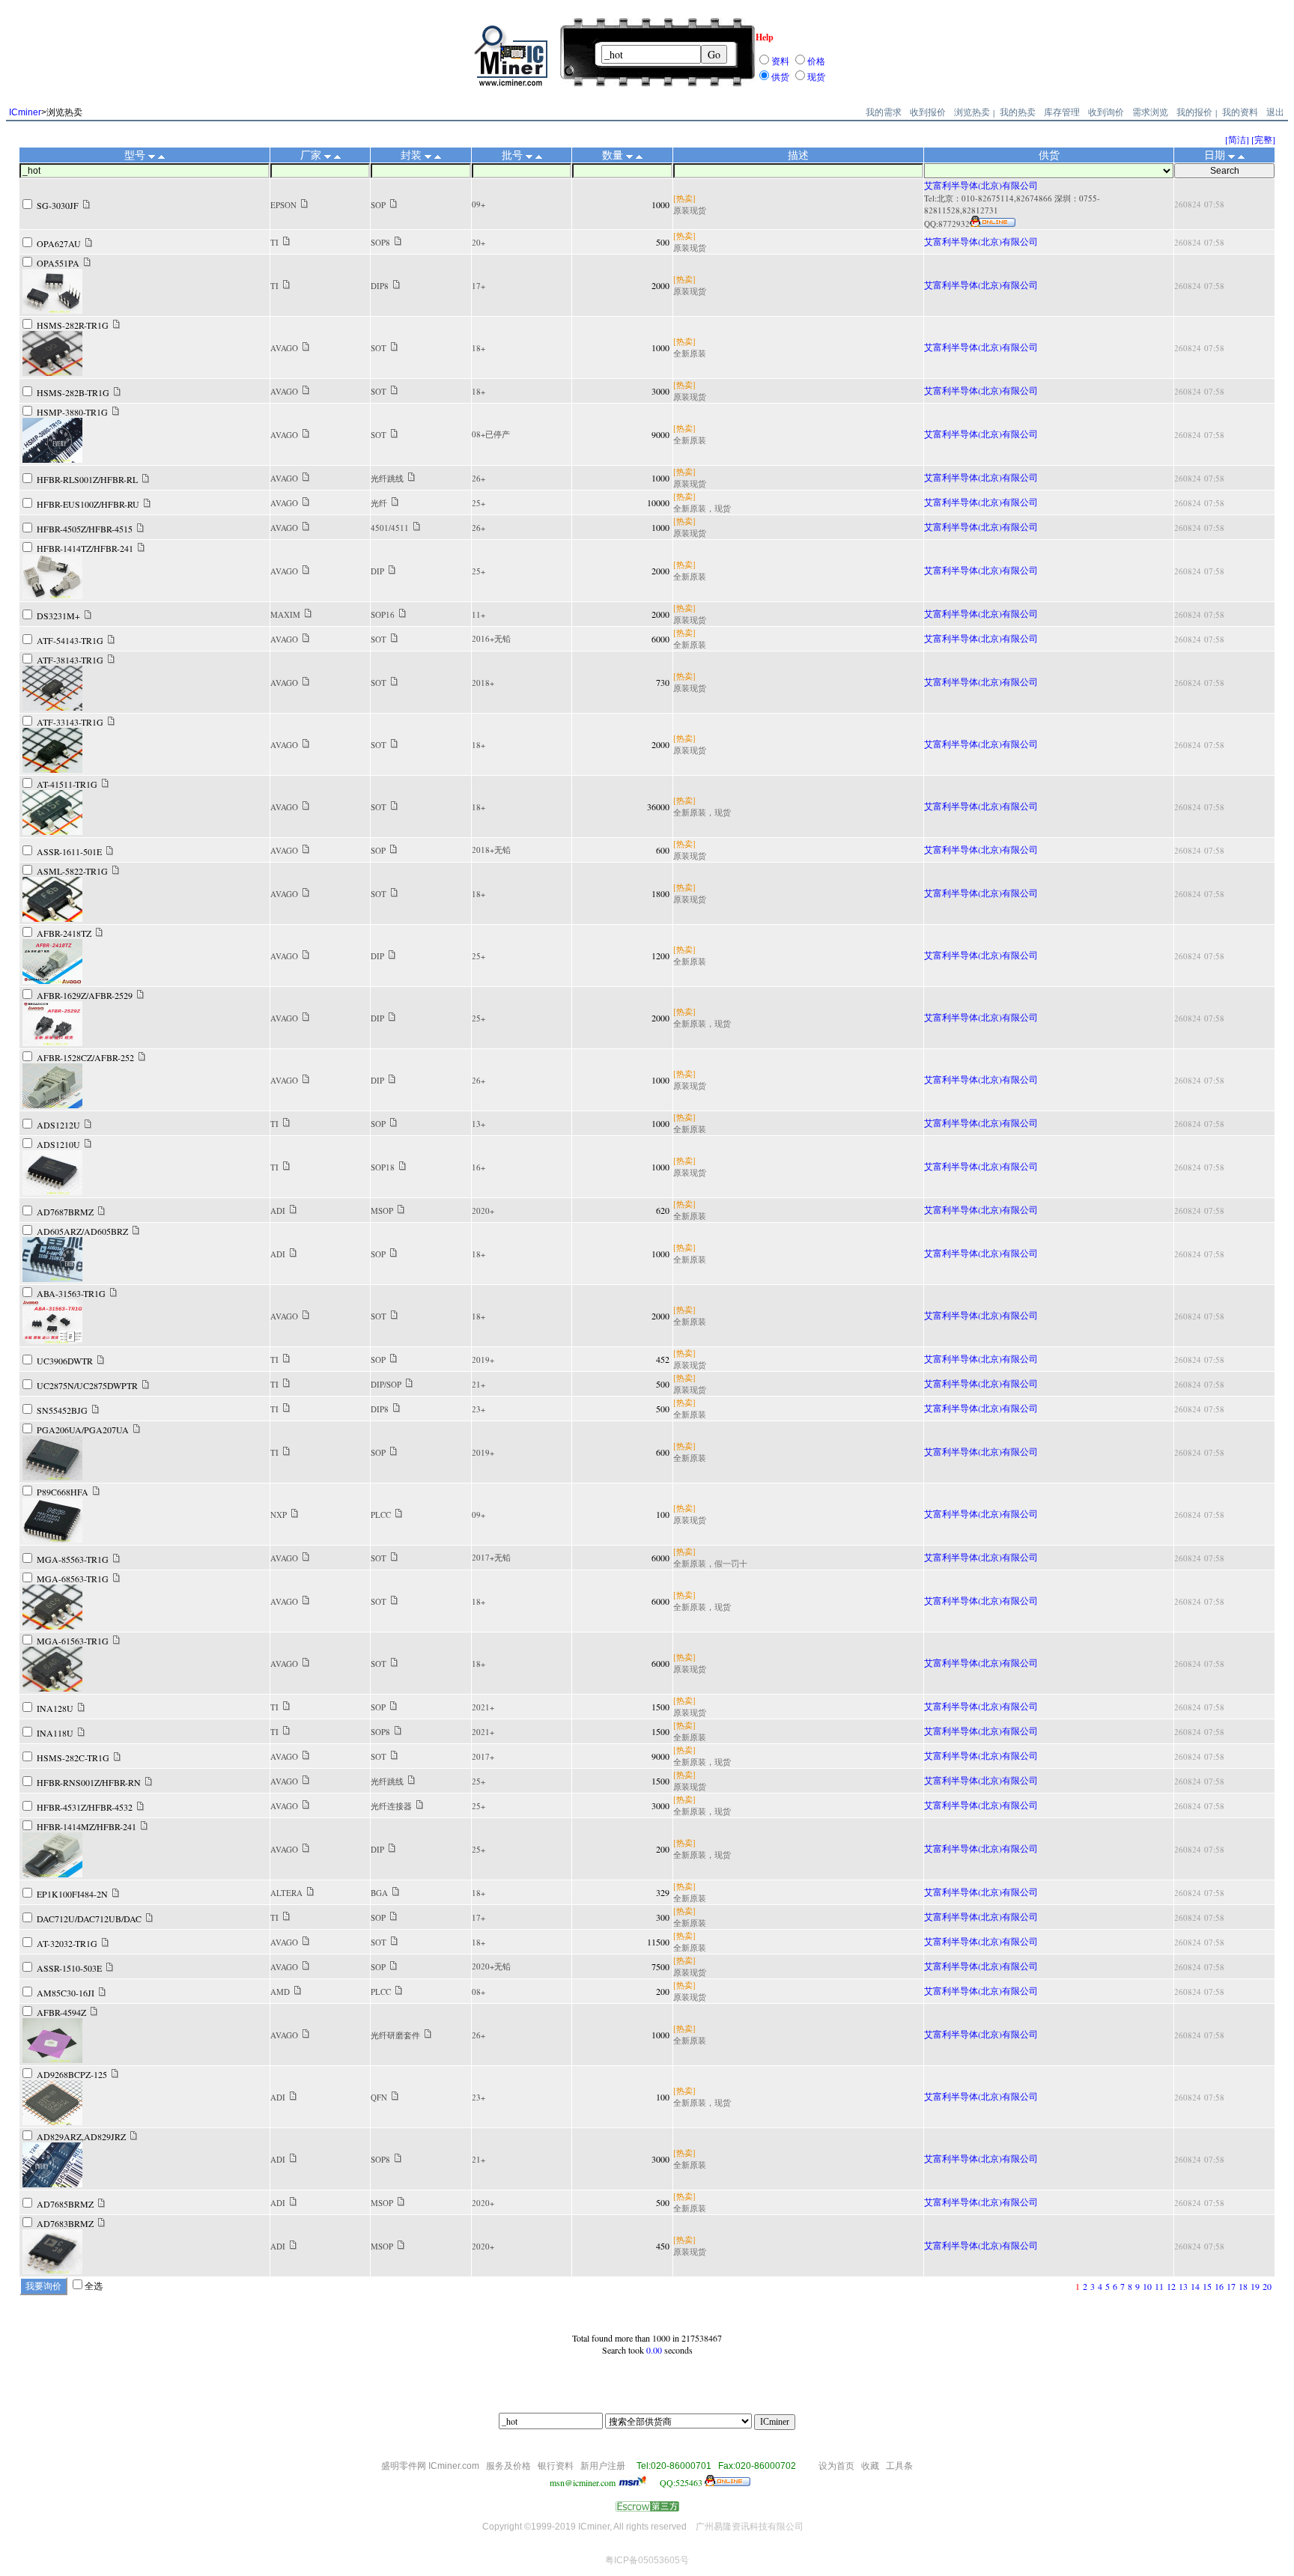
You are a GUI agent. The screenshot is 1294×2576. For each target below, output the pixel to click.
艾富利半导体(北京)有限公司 (981, 185)
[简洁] (1237, 139)
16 (1219, 2286)
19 (1255, 2286)
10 (1147, 2286)
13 (1183, 2286)
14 (1195, 2286)
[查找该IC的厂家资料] (304, 204)
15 (1207, 2286)
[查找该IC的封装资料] (394, 204)
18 (1243, 2286)
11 (1159, 2286)
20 (1267, 2286)
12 (1171, 2286)
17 (1231, 2286)
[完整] (1263, 139)
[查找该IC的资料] (86, 205)
